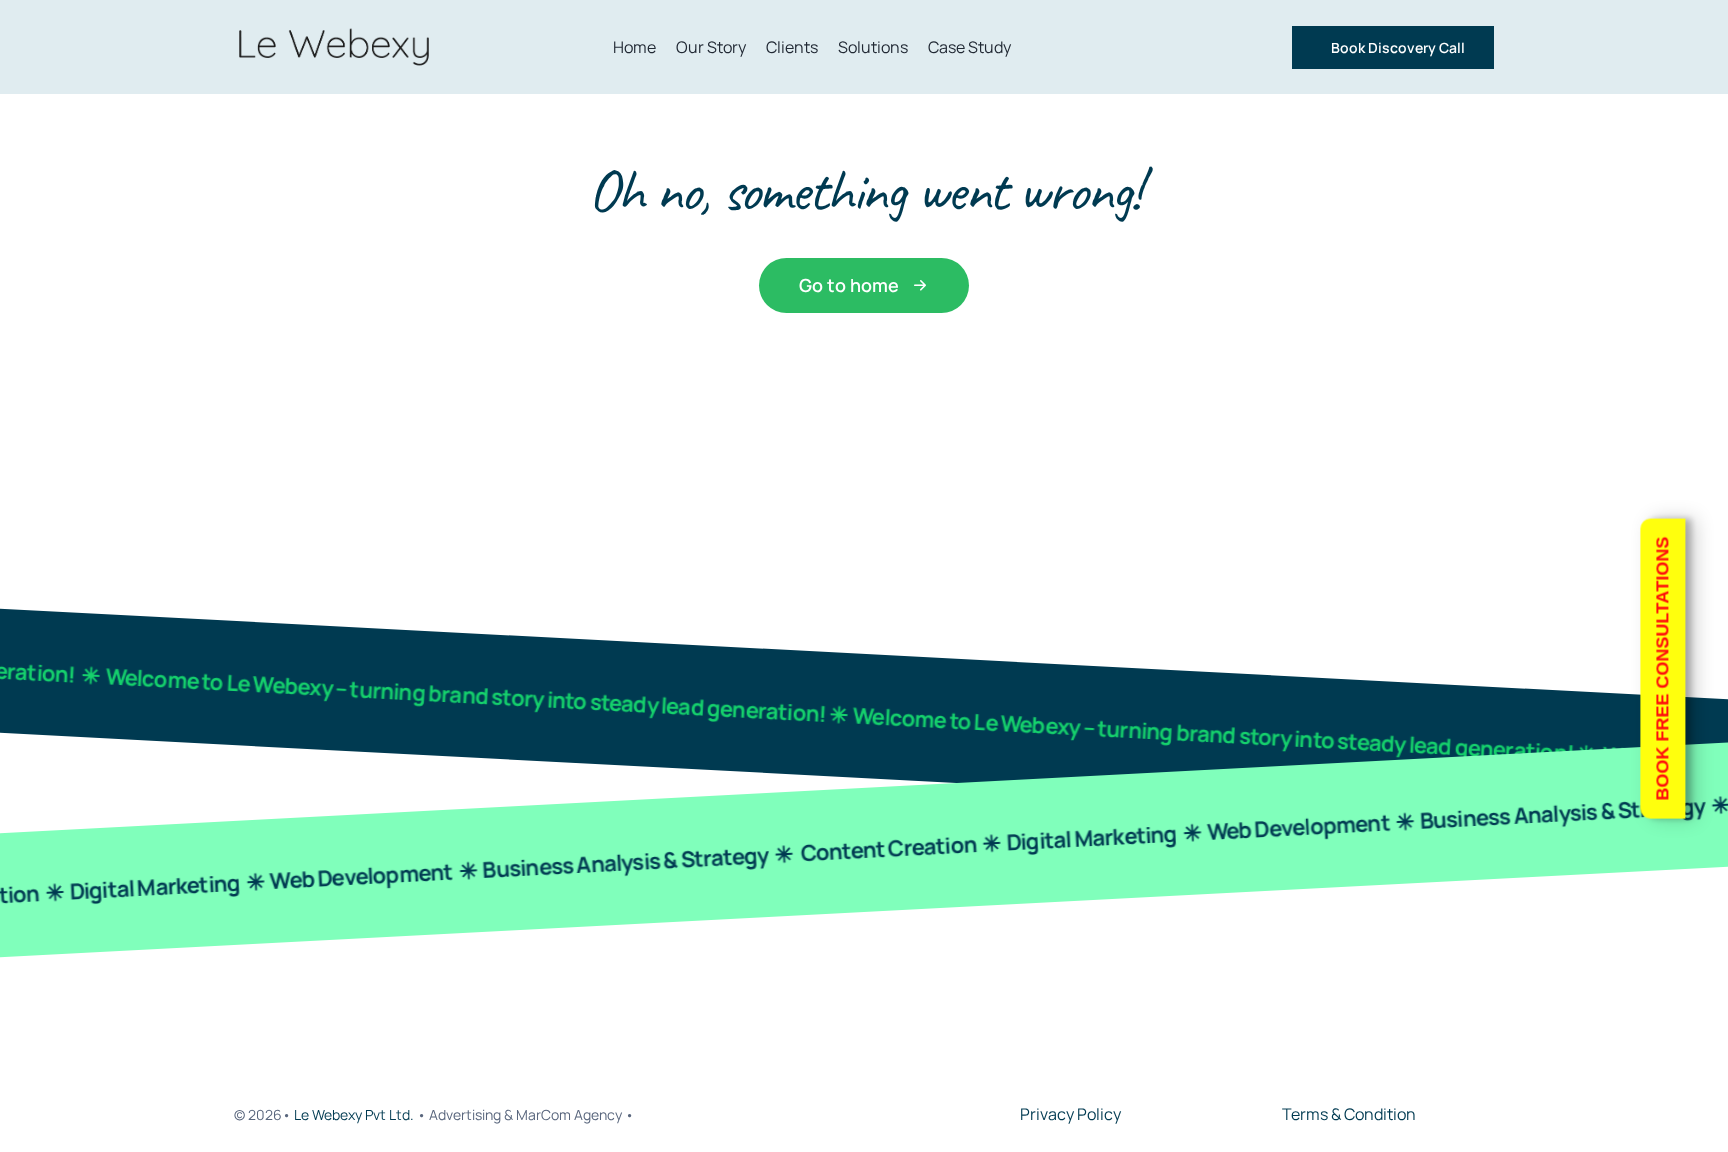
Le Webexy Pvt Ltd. (355, 1114)
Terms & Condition (1349, 1114)
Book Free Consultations (1662, 669)
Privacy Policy (1070, 1114)
